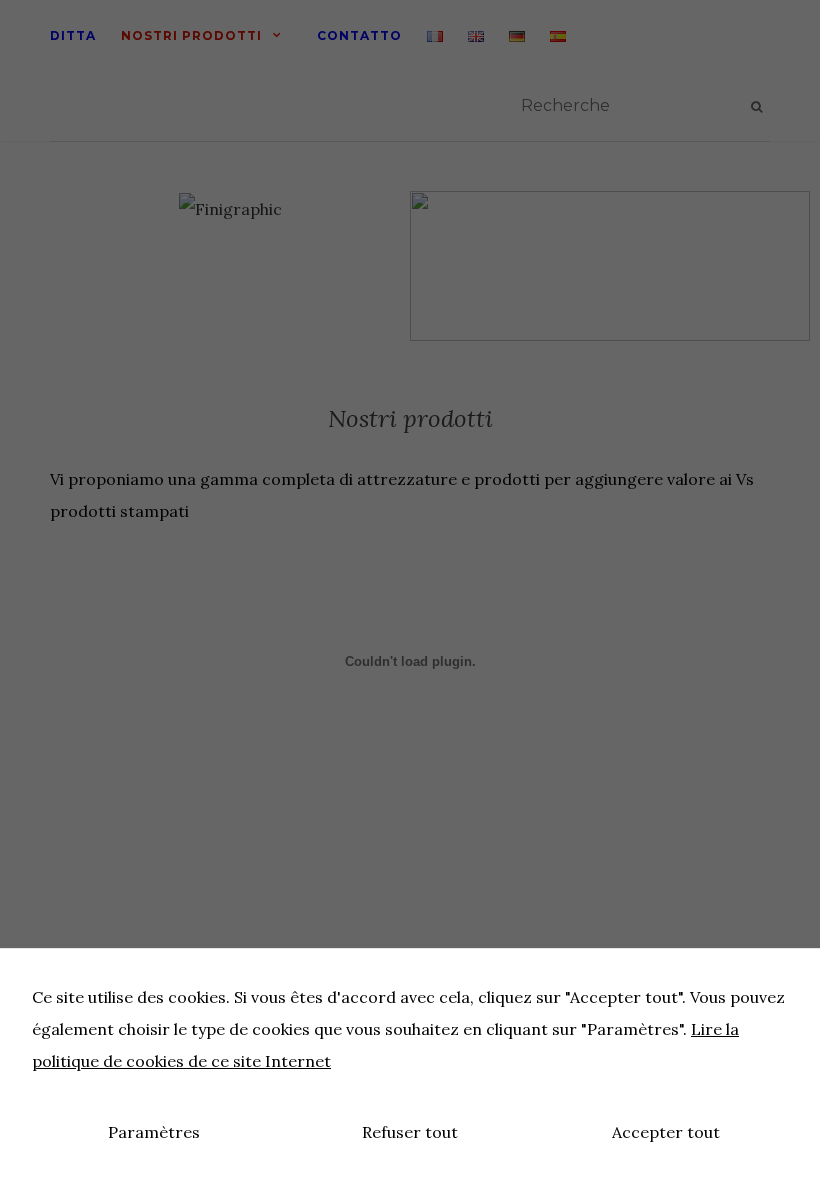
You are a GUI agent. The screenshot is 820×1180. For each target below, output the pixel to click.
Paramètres (154, 1132)
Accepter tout (666, 1132)
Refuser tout (410, 1132)
